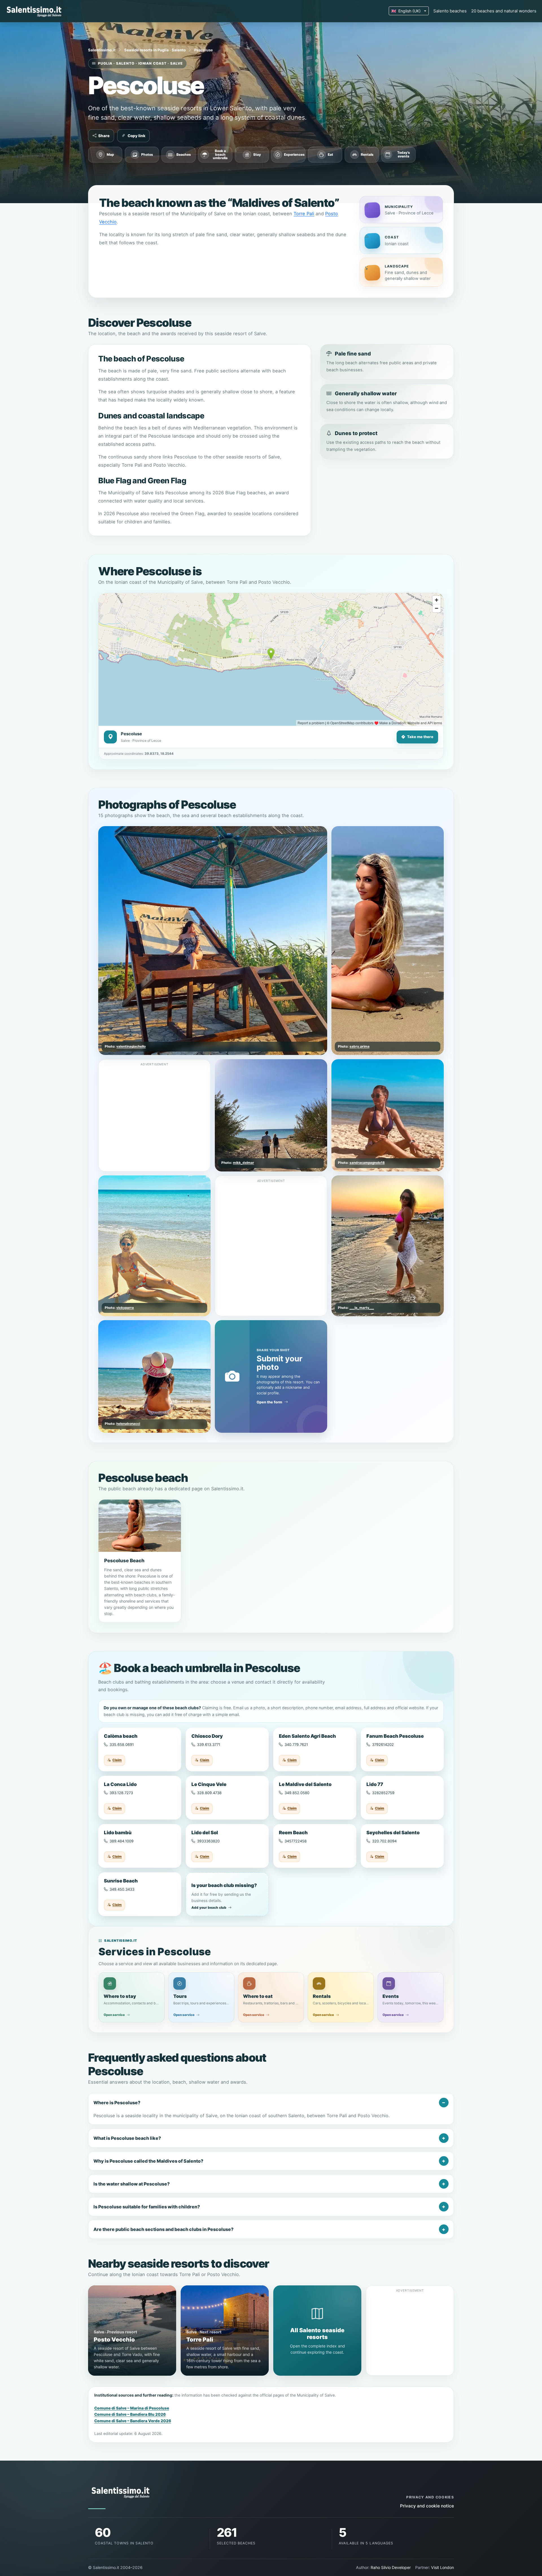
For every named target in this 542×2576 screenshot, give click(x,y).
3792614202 (383, 1745)
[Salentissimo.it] (35, 11)
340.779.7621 (296, 1745)
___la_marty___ (362, 1307)
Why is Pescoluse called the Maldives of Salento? (148, 2161)
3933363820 (208, 1841)
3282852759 (383, 1793)
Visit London (442, 2567)
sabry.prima (359, 1046)
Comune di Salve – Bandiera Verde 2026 (133, 2421)
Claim (117, 1760)
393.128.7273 (121, 1793)
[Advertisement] (155, 1108)
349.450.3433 (122, 1889)
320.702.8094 (384, 1841)
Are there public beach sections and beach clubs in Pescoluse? (163, 2229)
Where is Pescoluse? (117, 2103)
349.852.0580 (297, 1793)
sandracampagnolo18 (367, 1163)
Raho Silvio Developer (391, 2567)
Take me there (420, 737)
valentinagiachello (131, 1046)
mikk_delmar (243, 1163)
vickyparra (125, 1307)
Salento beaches (450, 11)
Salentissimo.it (102, 50)
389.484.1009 (122, 1841)
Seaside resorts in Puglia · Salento (155, 50)
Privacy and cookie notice (427, 2506)
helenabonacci (128, 1424)
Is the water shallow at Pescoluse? (132, 2184)
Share (104, 136)
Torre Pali (304, 214)
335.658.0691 (122, 1745)
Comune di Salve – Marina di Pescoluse (132, 2408)
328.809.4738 (209, 1793)
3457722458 (296, 1841)
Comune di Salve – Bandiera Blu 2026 (130, 2414)
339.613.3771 (209, 1745)
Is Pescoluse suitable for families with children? (147, 2207)
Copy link (136, 136)
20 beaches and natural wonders (504, 11)
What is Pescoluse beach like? (127, 2138)
